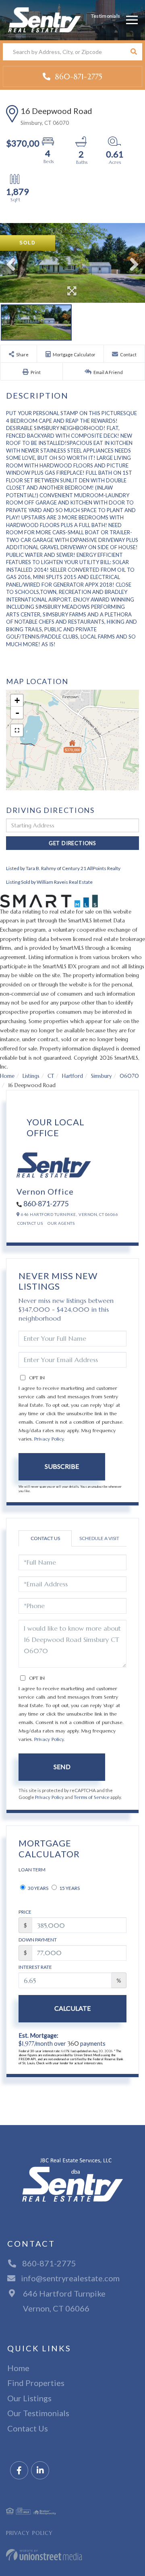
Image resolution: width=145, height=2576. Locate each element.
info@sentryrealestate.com (70, 2278)
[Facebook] (19, 2471)
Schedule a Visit (99, 1538)
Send (62, 1767)
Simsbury (101, 1076)
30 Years (38, 1888)
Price (25, 1912)
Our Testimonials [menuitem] (38, 2413)
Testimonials (106, 16)
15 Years (69, 1888)
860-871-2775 (77, 76)
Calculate (72, 2008)
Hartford (72, 1076)
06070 (129, 1076)
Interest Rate (35, 1967)
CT (51, 1076)
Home (7, 1076)
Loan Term (32, 1870)
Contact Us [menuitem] (28, 2428)
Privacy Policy (49, 1439)
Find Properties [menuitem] (36, 2383)
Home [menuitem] (18, 2368)
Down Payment (38, 1940)
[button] (134, 52)
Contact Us (30, 1223)
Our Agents (61, 1223)
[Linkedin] (40, 2471)
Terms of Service (92, 1797)
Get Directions (72, 843)
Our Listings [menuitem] (29, 2398)
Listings (31, 1076)
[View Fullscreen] (17, 730)
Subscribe (62, 1466)
